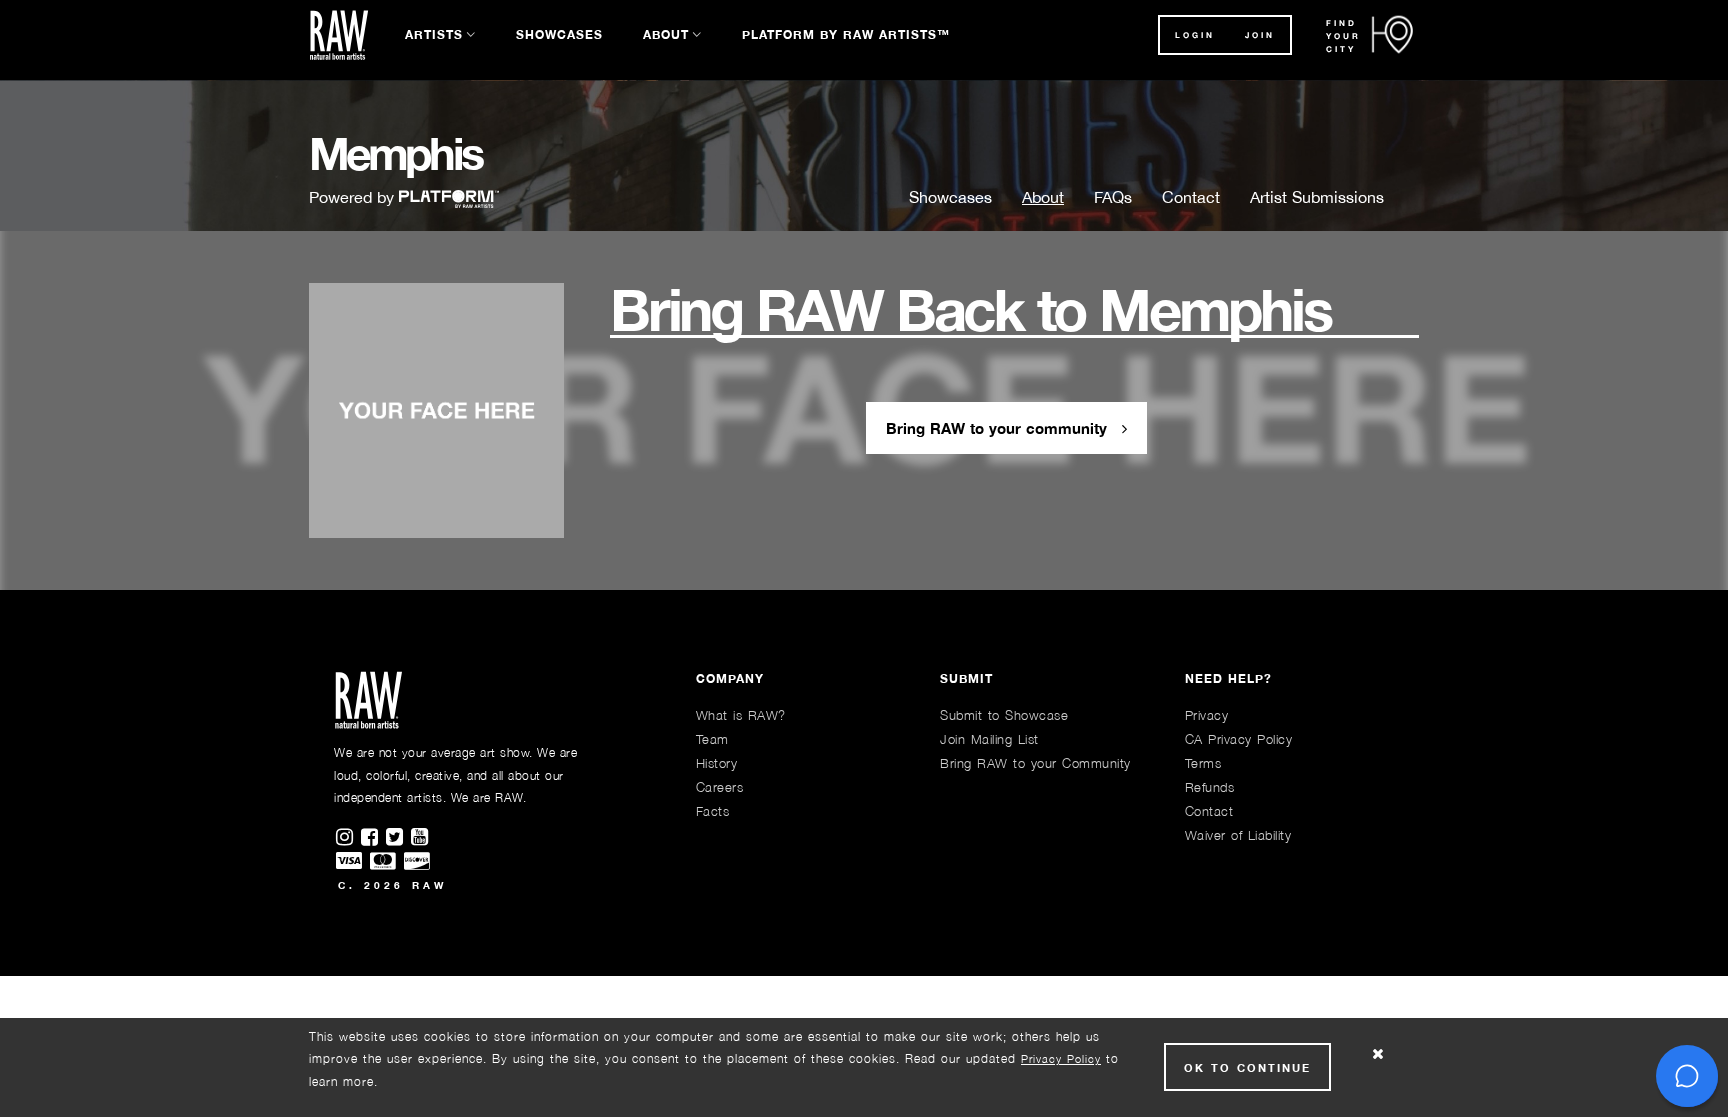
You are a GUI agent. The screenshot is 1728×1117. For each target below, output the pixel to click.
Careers (720, 787)
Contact (1191, 197)
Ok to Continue (1247, 1067)
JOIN (1260, 35)
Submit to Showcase (1004, 715)
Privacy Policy (1061, 1058)
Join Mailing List (989, 739)
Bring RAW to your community (999, 428)
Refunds (1210, 787)
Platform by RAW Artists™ (846, 34)
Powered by (354, 197)
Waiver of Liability (1238, 835)
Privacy (1207, 715)
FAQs (1113, 197)
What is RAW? (741, 715)
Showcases (559, 34)
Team (712, 739)
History (717, 763)
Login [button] (1195, 35)
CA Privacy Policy (1239, 739)
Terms (1203, 763)
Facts (713, 811)
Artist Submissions (1317, 197)
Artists (434, 34)
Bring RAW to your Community (1035, 763)
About (666, 34)
